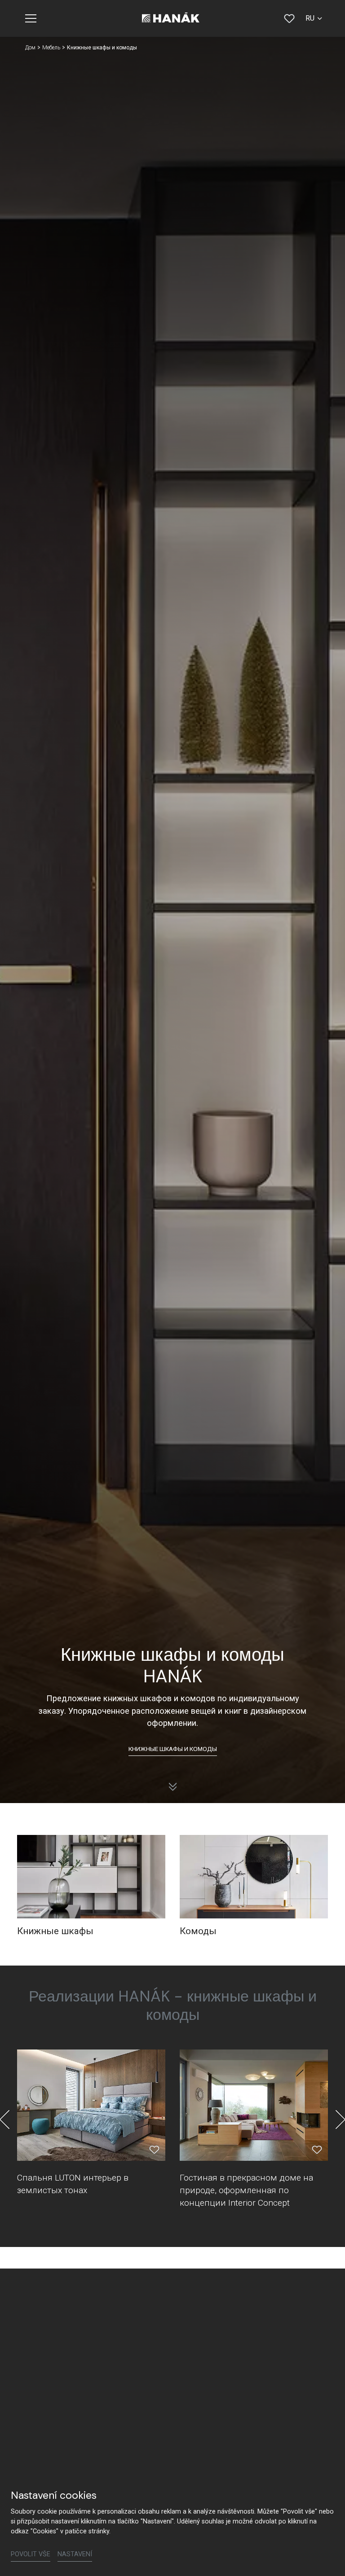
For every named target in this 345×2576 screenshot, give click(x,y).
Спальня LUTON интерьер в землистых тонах (73, 2184)
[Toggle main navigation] (31, 18)
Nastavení (75, 2554)
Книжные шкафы (55, 1931)
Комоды (198, 1931)
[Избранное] (289, 18)
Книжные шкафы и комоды (173, 1749)
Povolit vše (31, 2554)
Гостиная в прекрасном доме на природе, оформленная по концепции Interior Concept (246, 2190)
